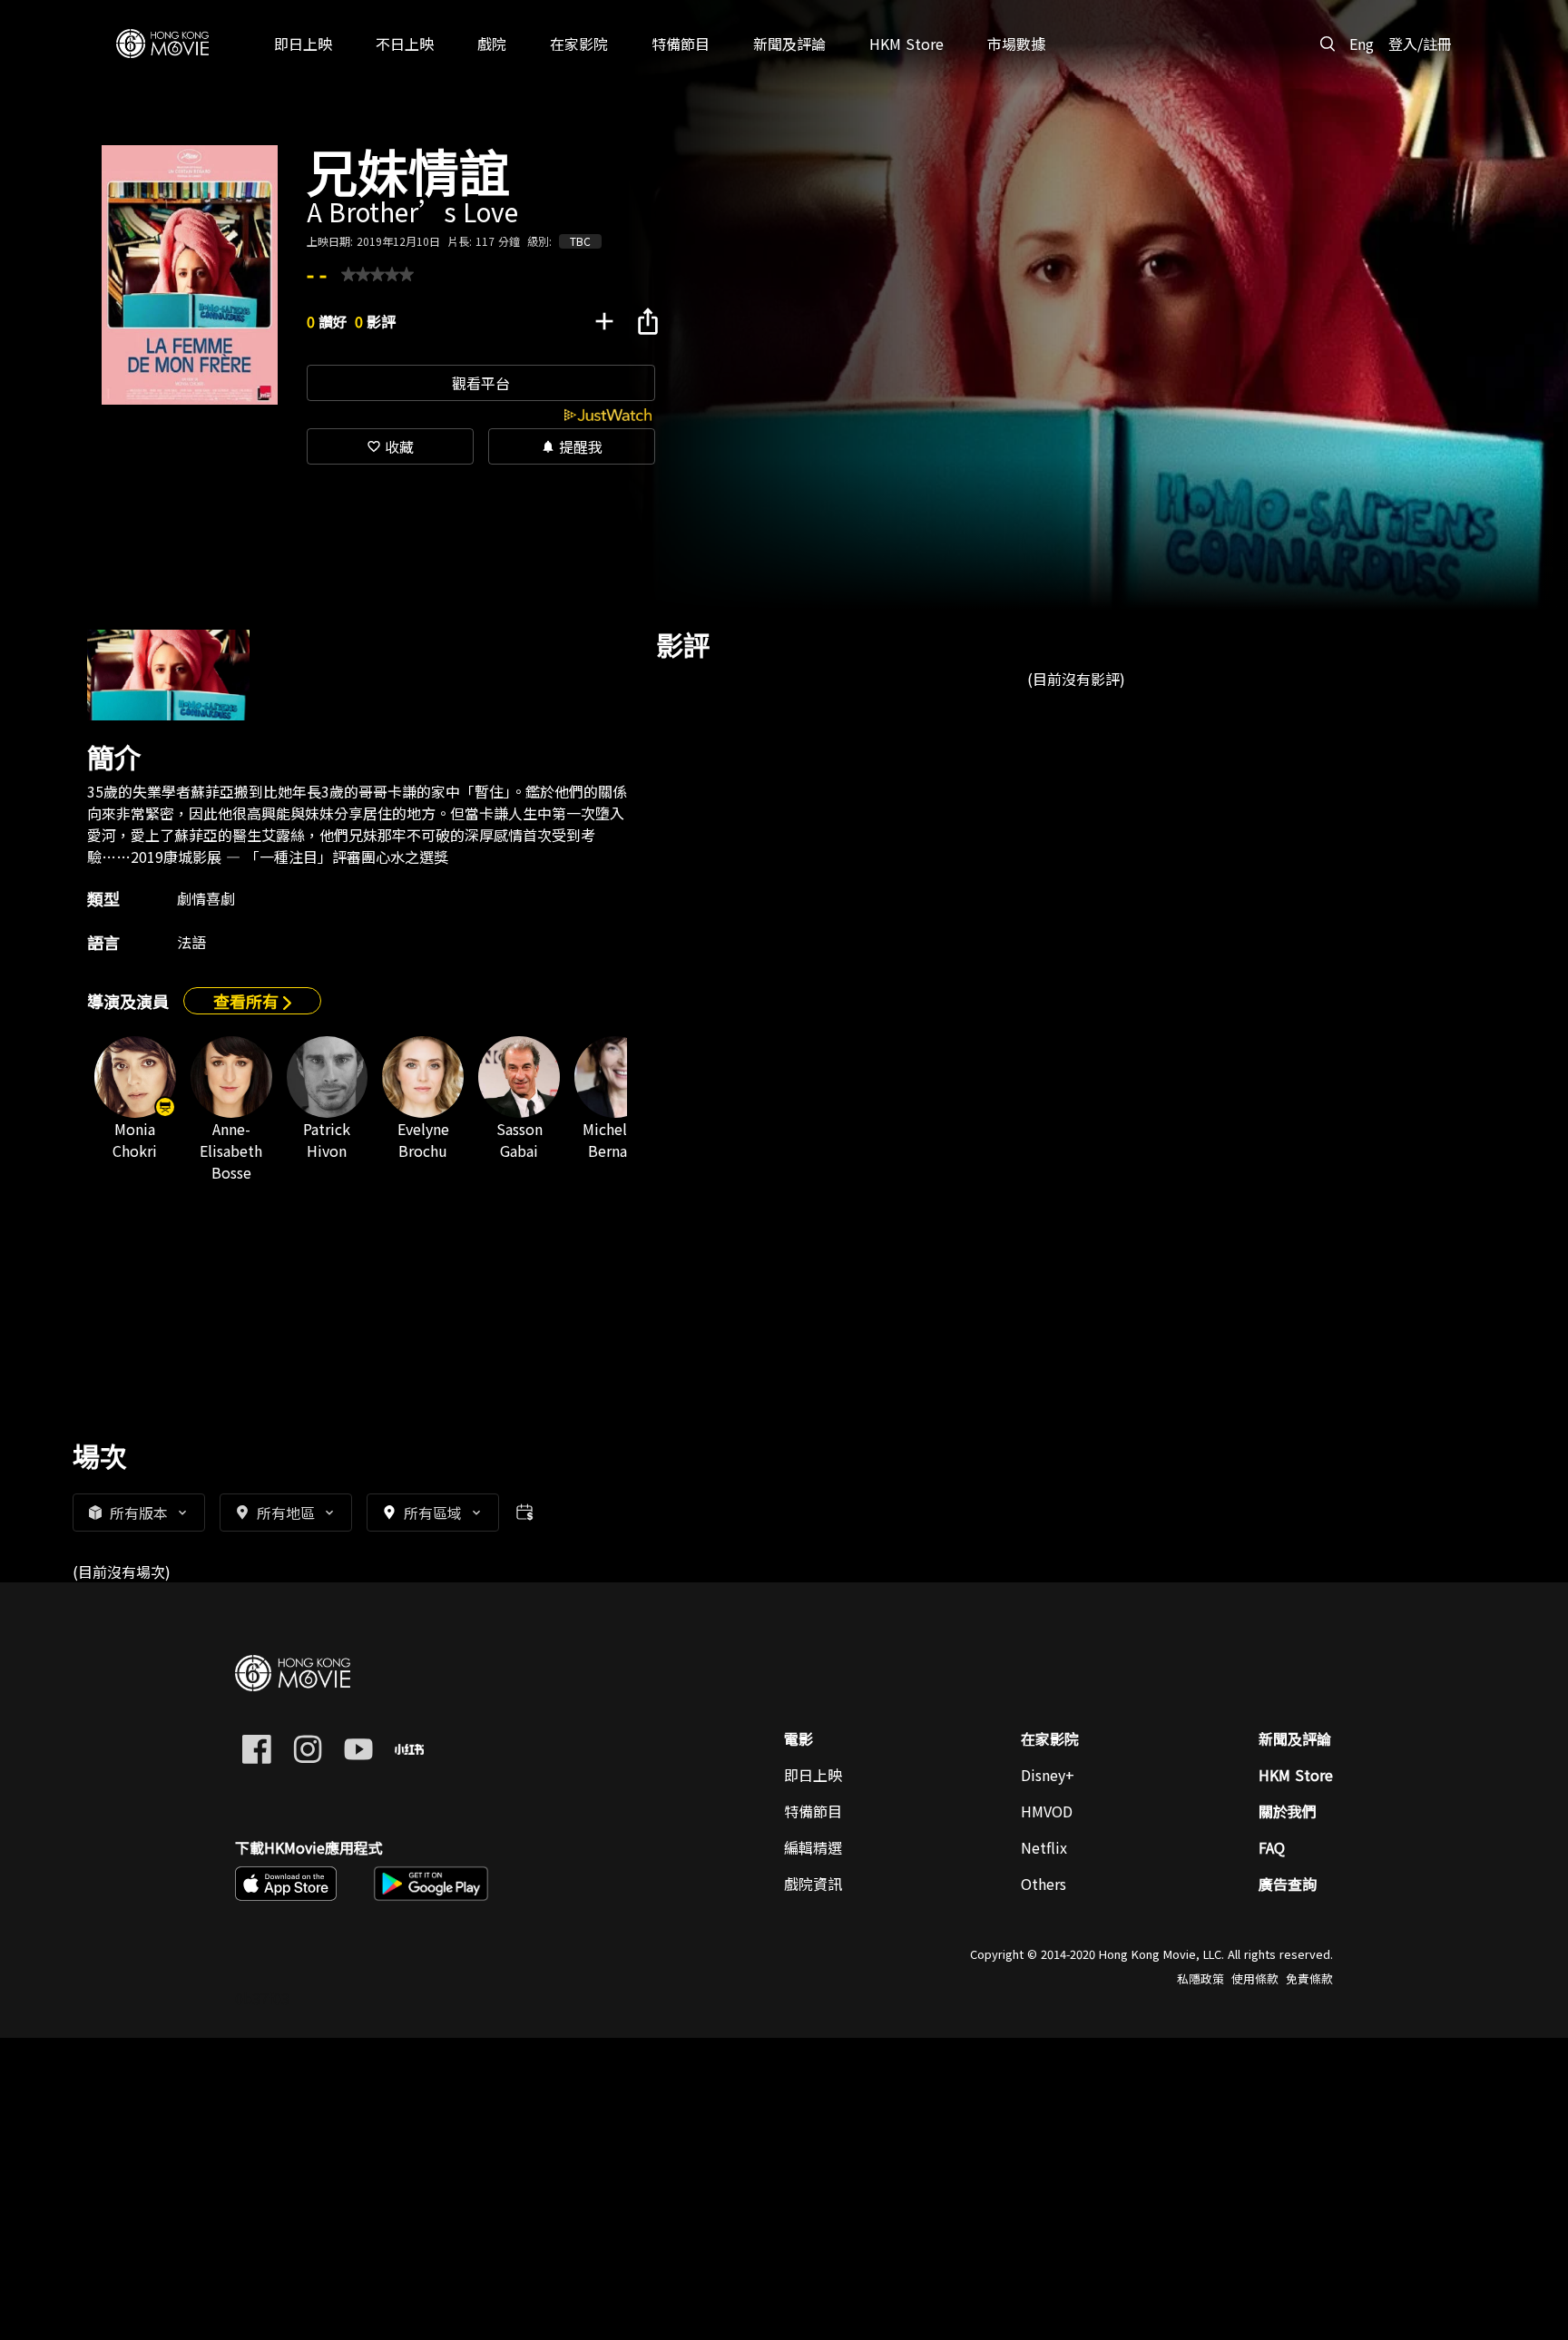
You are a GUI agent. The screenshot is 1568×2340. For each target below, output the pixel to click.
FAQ (1272, 1847)
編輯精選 (813, 1847)
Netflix (1044, 1847)
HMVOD (1047, 1811)
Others (1044, 1884)
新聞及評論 (1295, 1738)
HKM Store (1296, 1775)
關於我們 (1288, 1811)
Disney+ (1048, 1775)
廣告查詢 (1288, 1884)
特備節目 (813, 1811)
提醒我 (572, 446)
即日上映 (813, 1775)
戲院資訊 (813, 1884)
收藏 (390, 446)
